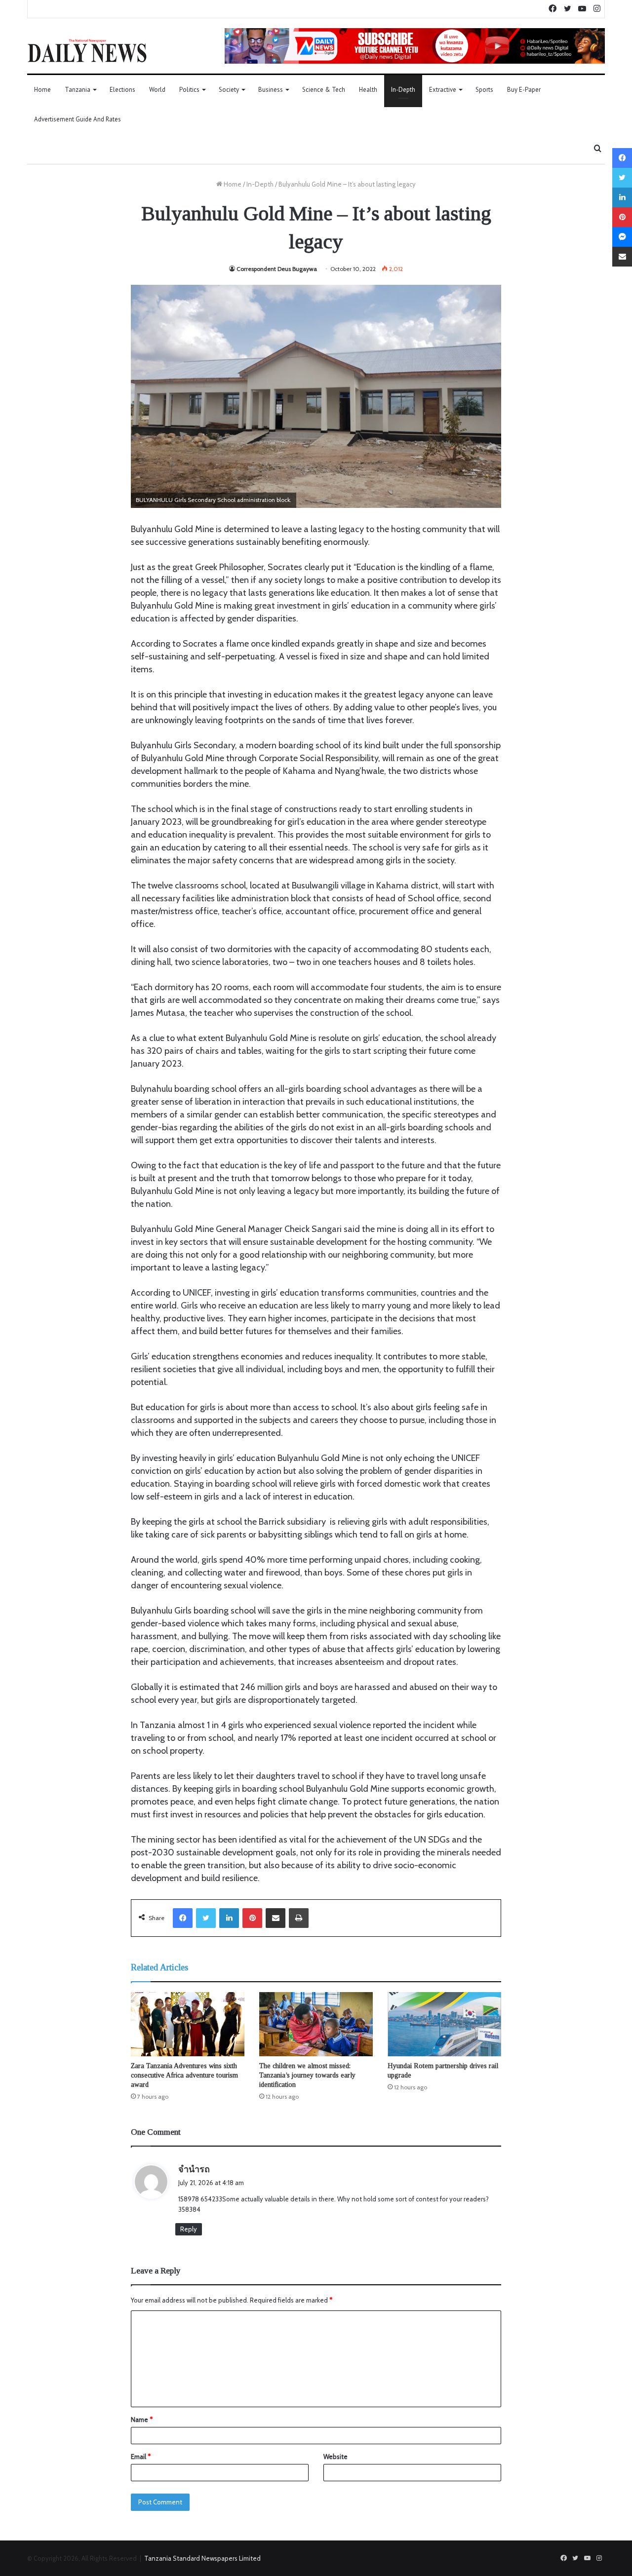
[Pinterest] (252, 1918)
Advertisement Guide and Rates (78, 119)
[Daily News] (87, 50)
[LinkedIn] (229, 1918)
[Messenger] (622, 237)
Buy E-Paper (524, 90)
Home (42, 90)
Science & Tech (324, 90)
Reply (189, 2229)
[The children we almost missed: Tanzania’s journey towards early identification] (316, 2024)
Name (142, 2420)
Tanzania (78, 90)
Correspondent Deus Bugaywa (277, 269)
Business (271, 90)
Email (141, 2457)
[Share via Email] (276, 1918)
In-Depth (403, 90)
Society (229, 90)
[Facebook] (183, 1918)
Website (336, 2457)
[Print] (299, 1918)
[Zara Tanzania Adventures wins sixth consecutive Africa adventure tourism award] (188, 2024)
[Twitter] (206, 1918)
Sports (484, 90)
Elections (122, 90)
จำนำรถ (194, 2169)
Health (368, 90)
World (157, 90)
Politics (189, 90)
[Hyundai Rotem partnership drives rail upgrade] (444, 2024)
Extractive (443, 90)
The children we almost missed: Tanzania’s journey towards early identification (307, 2075)
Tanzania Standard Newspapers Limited (202, 2558)
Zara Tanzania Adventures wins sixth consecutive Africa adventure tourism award (184, 2075)
